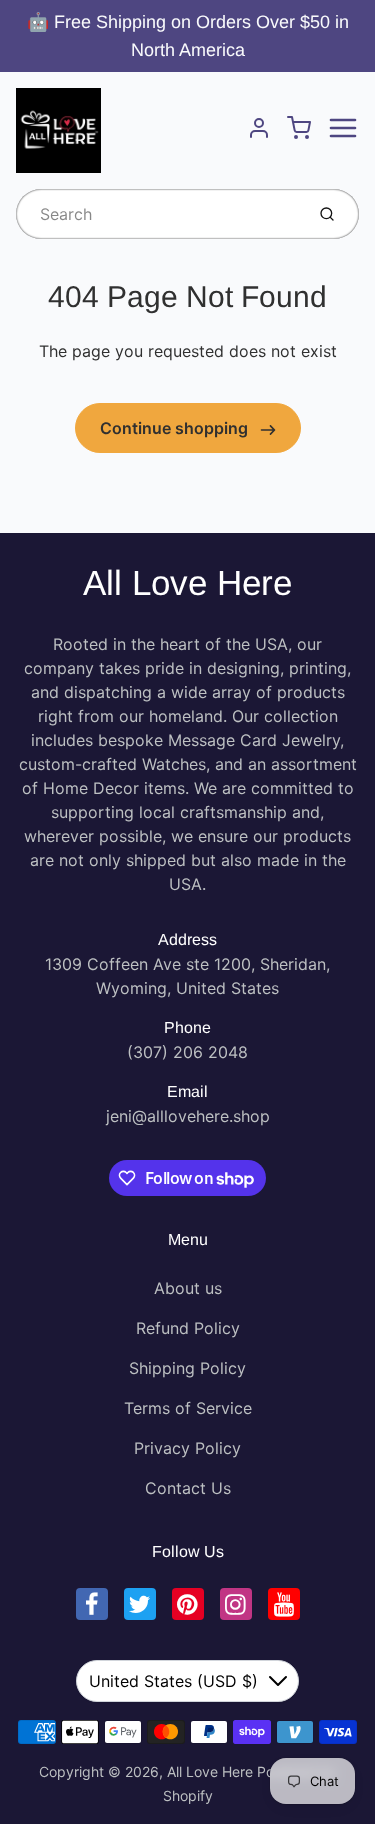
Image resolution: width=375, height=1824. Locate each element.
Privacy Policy (187, 1448)
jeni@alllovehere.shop (188, 1116)
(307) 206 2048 (187, 1052)
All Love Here (187, 582)
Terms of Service (188, 1408)
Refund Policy (188, 1328)
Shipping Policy (187, 1368)
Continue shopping (176, 428)
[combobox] (158, 214)
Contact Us (188, 1488)
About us (188, 1288)
